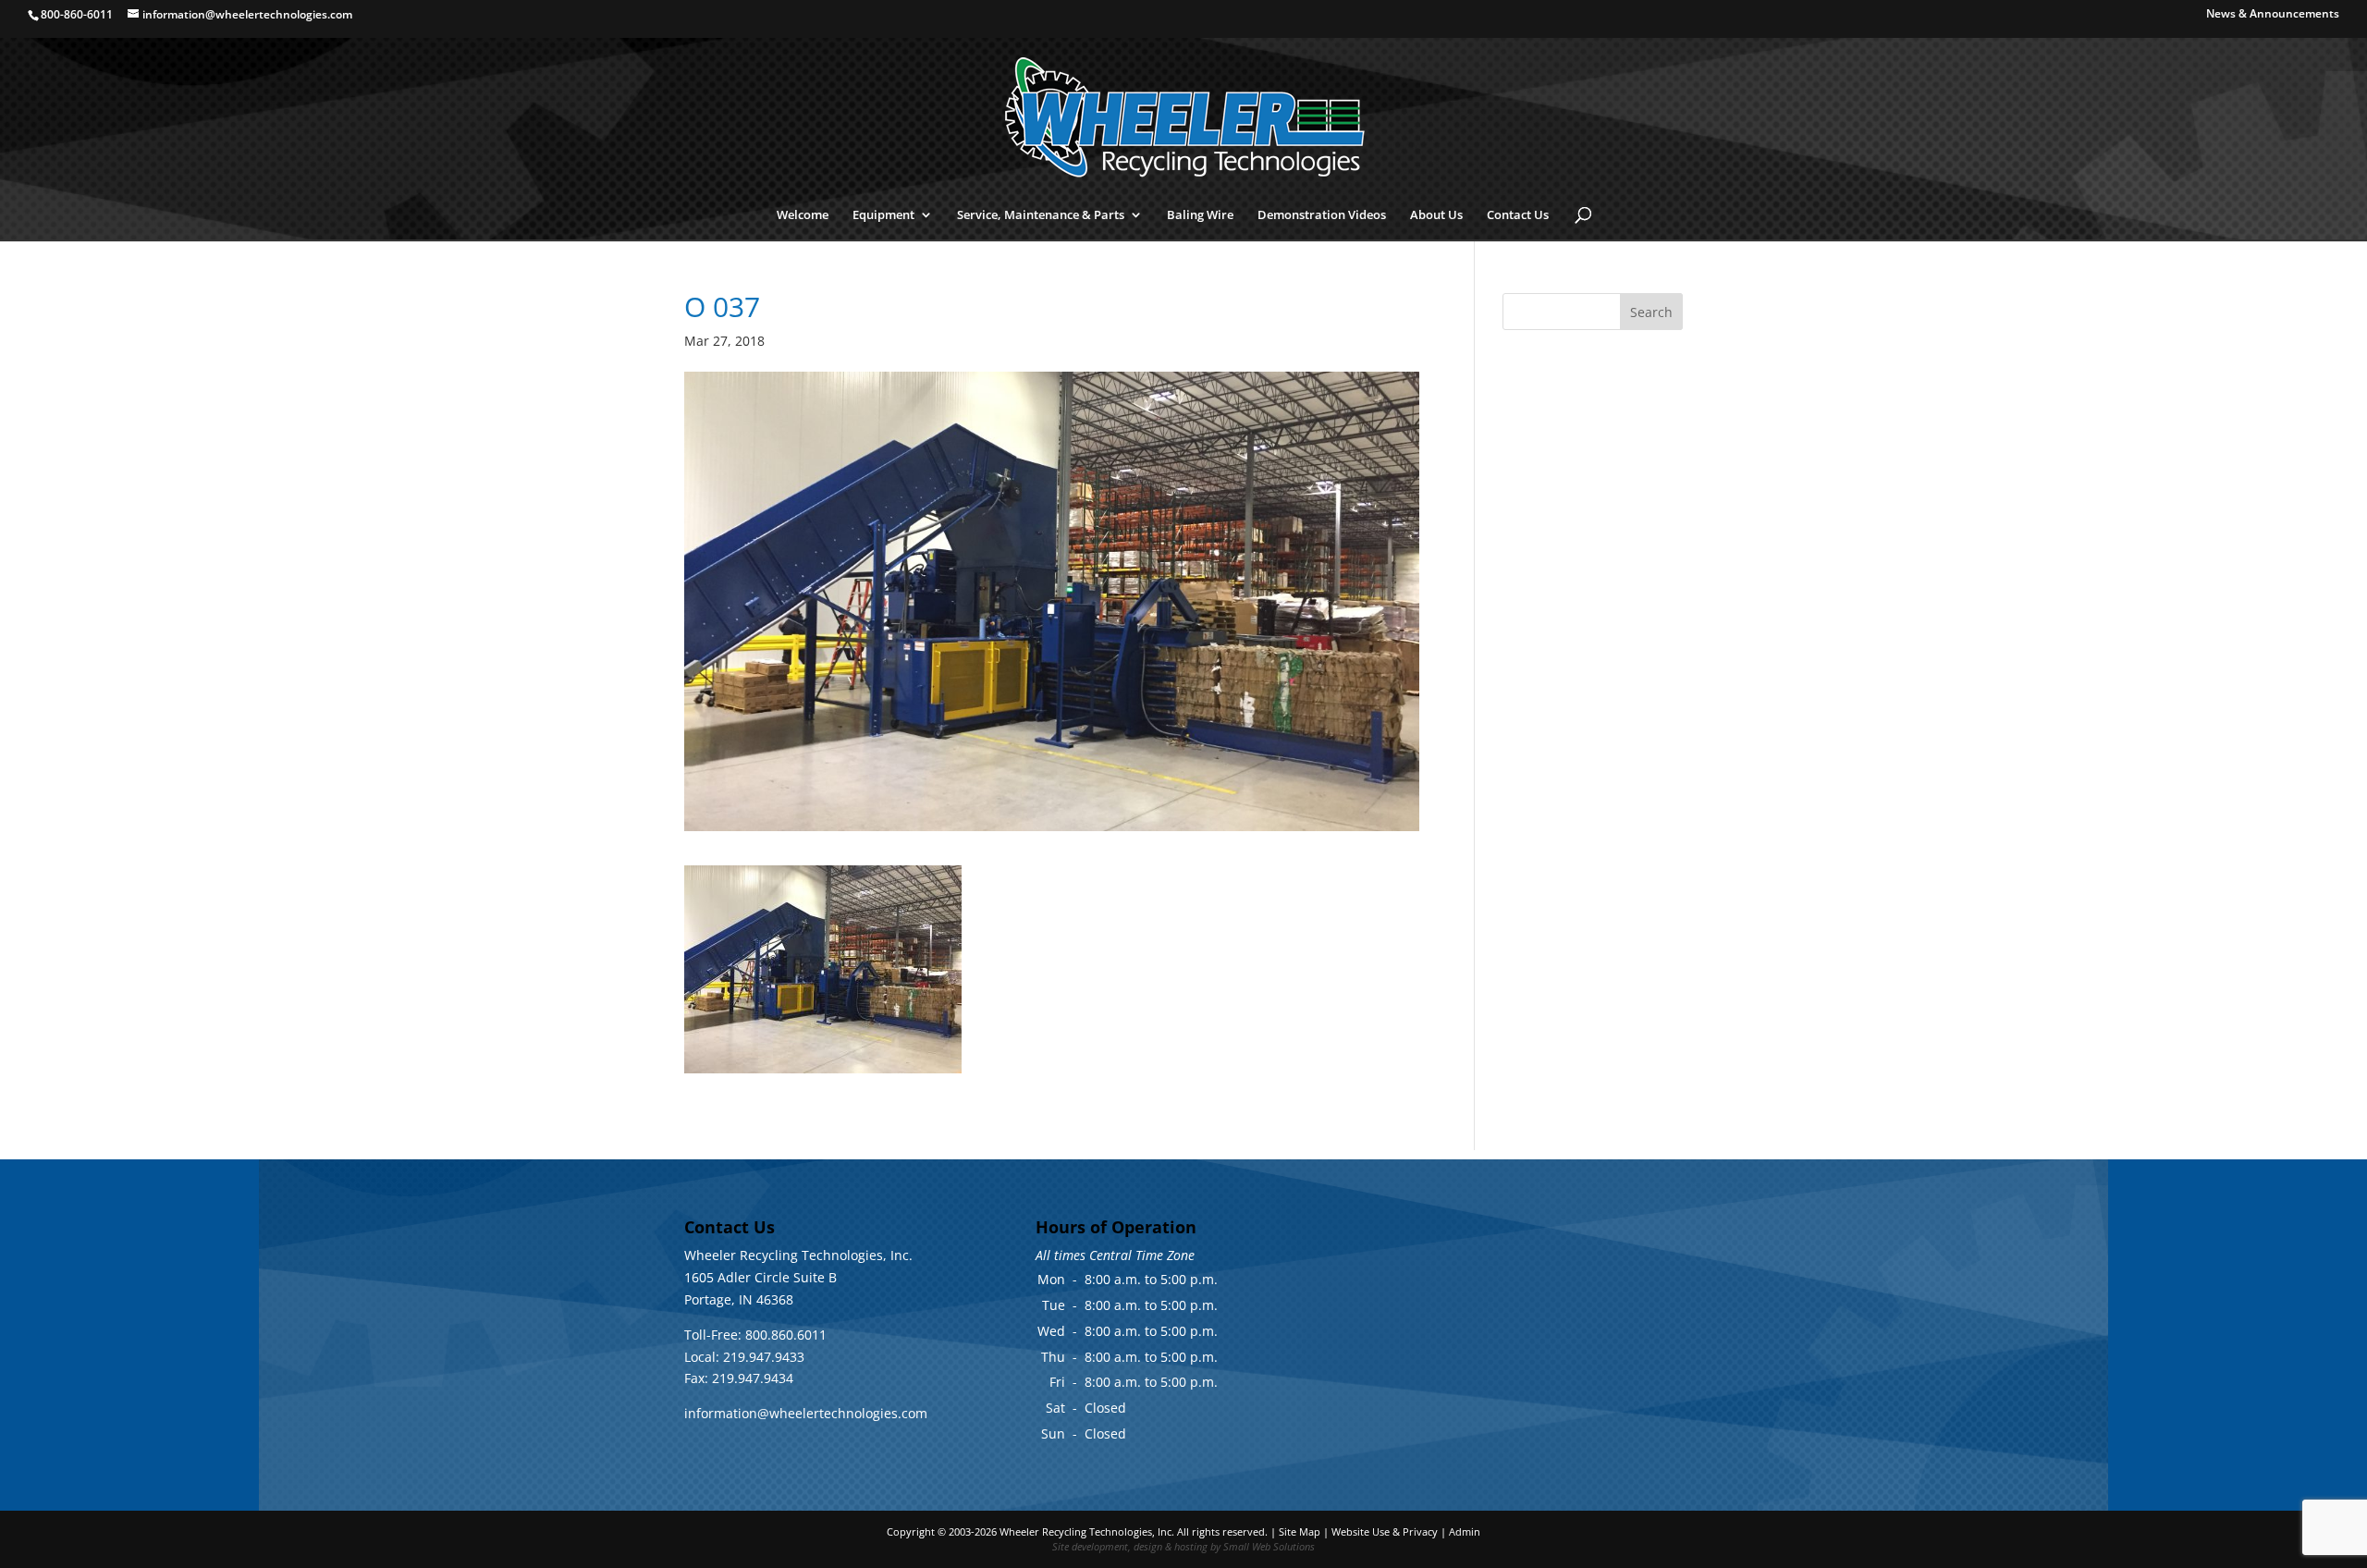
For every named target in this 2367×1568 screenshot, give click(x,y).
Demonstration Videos (1322, 215)
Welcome (803, 215)
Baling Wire (1200, 215)
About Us (1436, 215)
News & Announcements (2273, 15)
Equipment (883, 215)
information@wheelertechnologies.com (806, 1413)
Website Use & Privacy (1385, 1531)
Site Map (1300, 1531)
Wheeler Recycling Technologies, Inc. (1087, 1531)
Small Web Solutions (1269, 1546)
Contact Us (1518, 215)
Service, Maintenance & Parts (1041, 215)
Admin (1465, 1531)
